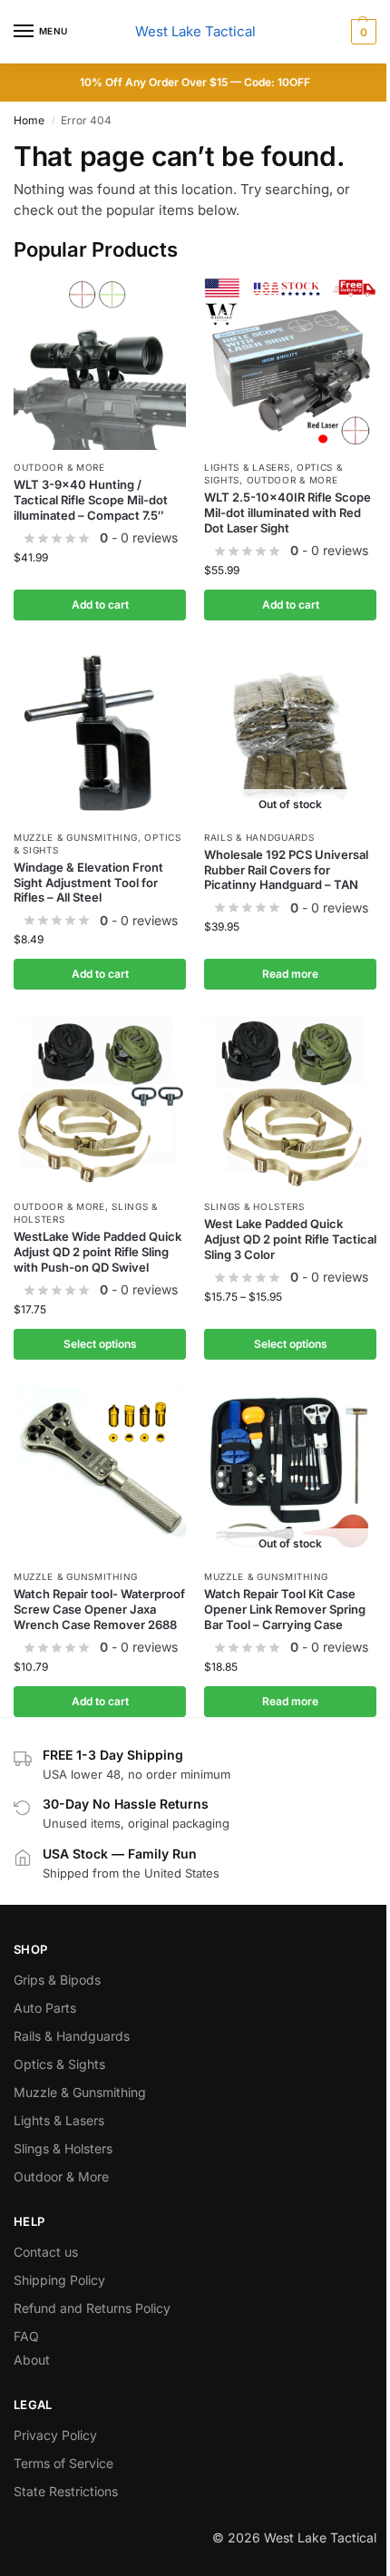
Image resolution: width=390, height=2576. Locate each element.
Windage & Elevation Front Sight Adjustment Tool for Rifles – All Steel (88, 883)
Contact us (46, 2252)
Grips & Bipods (57, 1980)
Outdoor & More (59, 467)
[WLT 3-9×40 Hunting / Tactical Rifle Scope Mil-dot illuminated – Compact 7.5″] (100, 364)
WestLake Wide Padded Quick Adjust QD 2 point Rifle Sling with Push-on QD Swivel (97, 1252)
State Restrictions (66, 2491)
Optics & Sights (59, 2064)
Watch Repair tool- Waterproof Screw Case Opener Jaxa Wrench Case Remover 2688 (99, 1609)
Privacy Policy (55, 2435)
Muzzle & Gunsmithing (76, 837)
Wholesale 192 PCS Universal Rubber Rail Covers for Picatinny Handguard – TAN (286, 870)
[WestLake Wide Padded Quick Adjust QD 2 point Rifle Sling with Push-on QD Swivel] (100, 1103)
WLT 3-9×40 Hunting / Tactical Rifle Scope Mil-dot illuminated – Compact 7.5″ (91, 500)
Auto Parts (45, 2008)
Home (29, 120)
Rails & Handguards (259, 837)
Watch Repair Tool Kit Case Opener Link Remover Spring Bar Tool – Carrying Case (285, 1609)
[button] (361, 32)
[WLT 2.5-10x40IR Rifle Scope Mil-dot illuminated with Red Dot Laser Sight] (290, 364)
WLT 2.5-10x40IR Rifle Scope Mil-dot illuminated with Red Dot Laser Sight (288, 512)
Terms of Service (63, 2463)
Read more (290, 974)
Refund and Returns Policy (92, 2308)
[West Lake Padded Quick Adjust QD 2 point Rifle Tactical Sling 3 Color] (290, 1103)
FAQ (26, 2336)
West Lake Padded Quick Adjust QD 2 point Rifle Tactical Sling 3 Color (290, 1239)
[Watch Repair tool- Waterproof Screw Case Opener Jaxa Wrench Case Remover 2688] (100, 1473)
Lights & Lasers (247, 467)
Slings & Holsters (254, 1206)
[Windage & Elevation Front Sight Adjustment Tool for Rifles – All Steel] (100, 734)
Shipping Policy (59, 2280)
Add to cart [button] (100, 605)
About (32, 2360)
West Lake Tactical (195, 31)
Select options (100, 1344)
